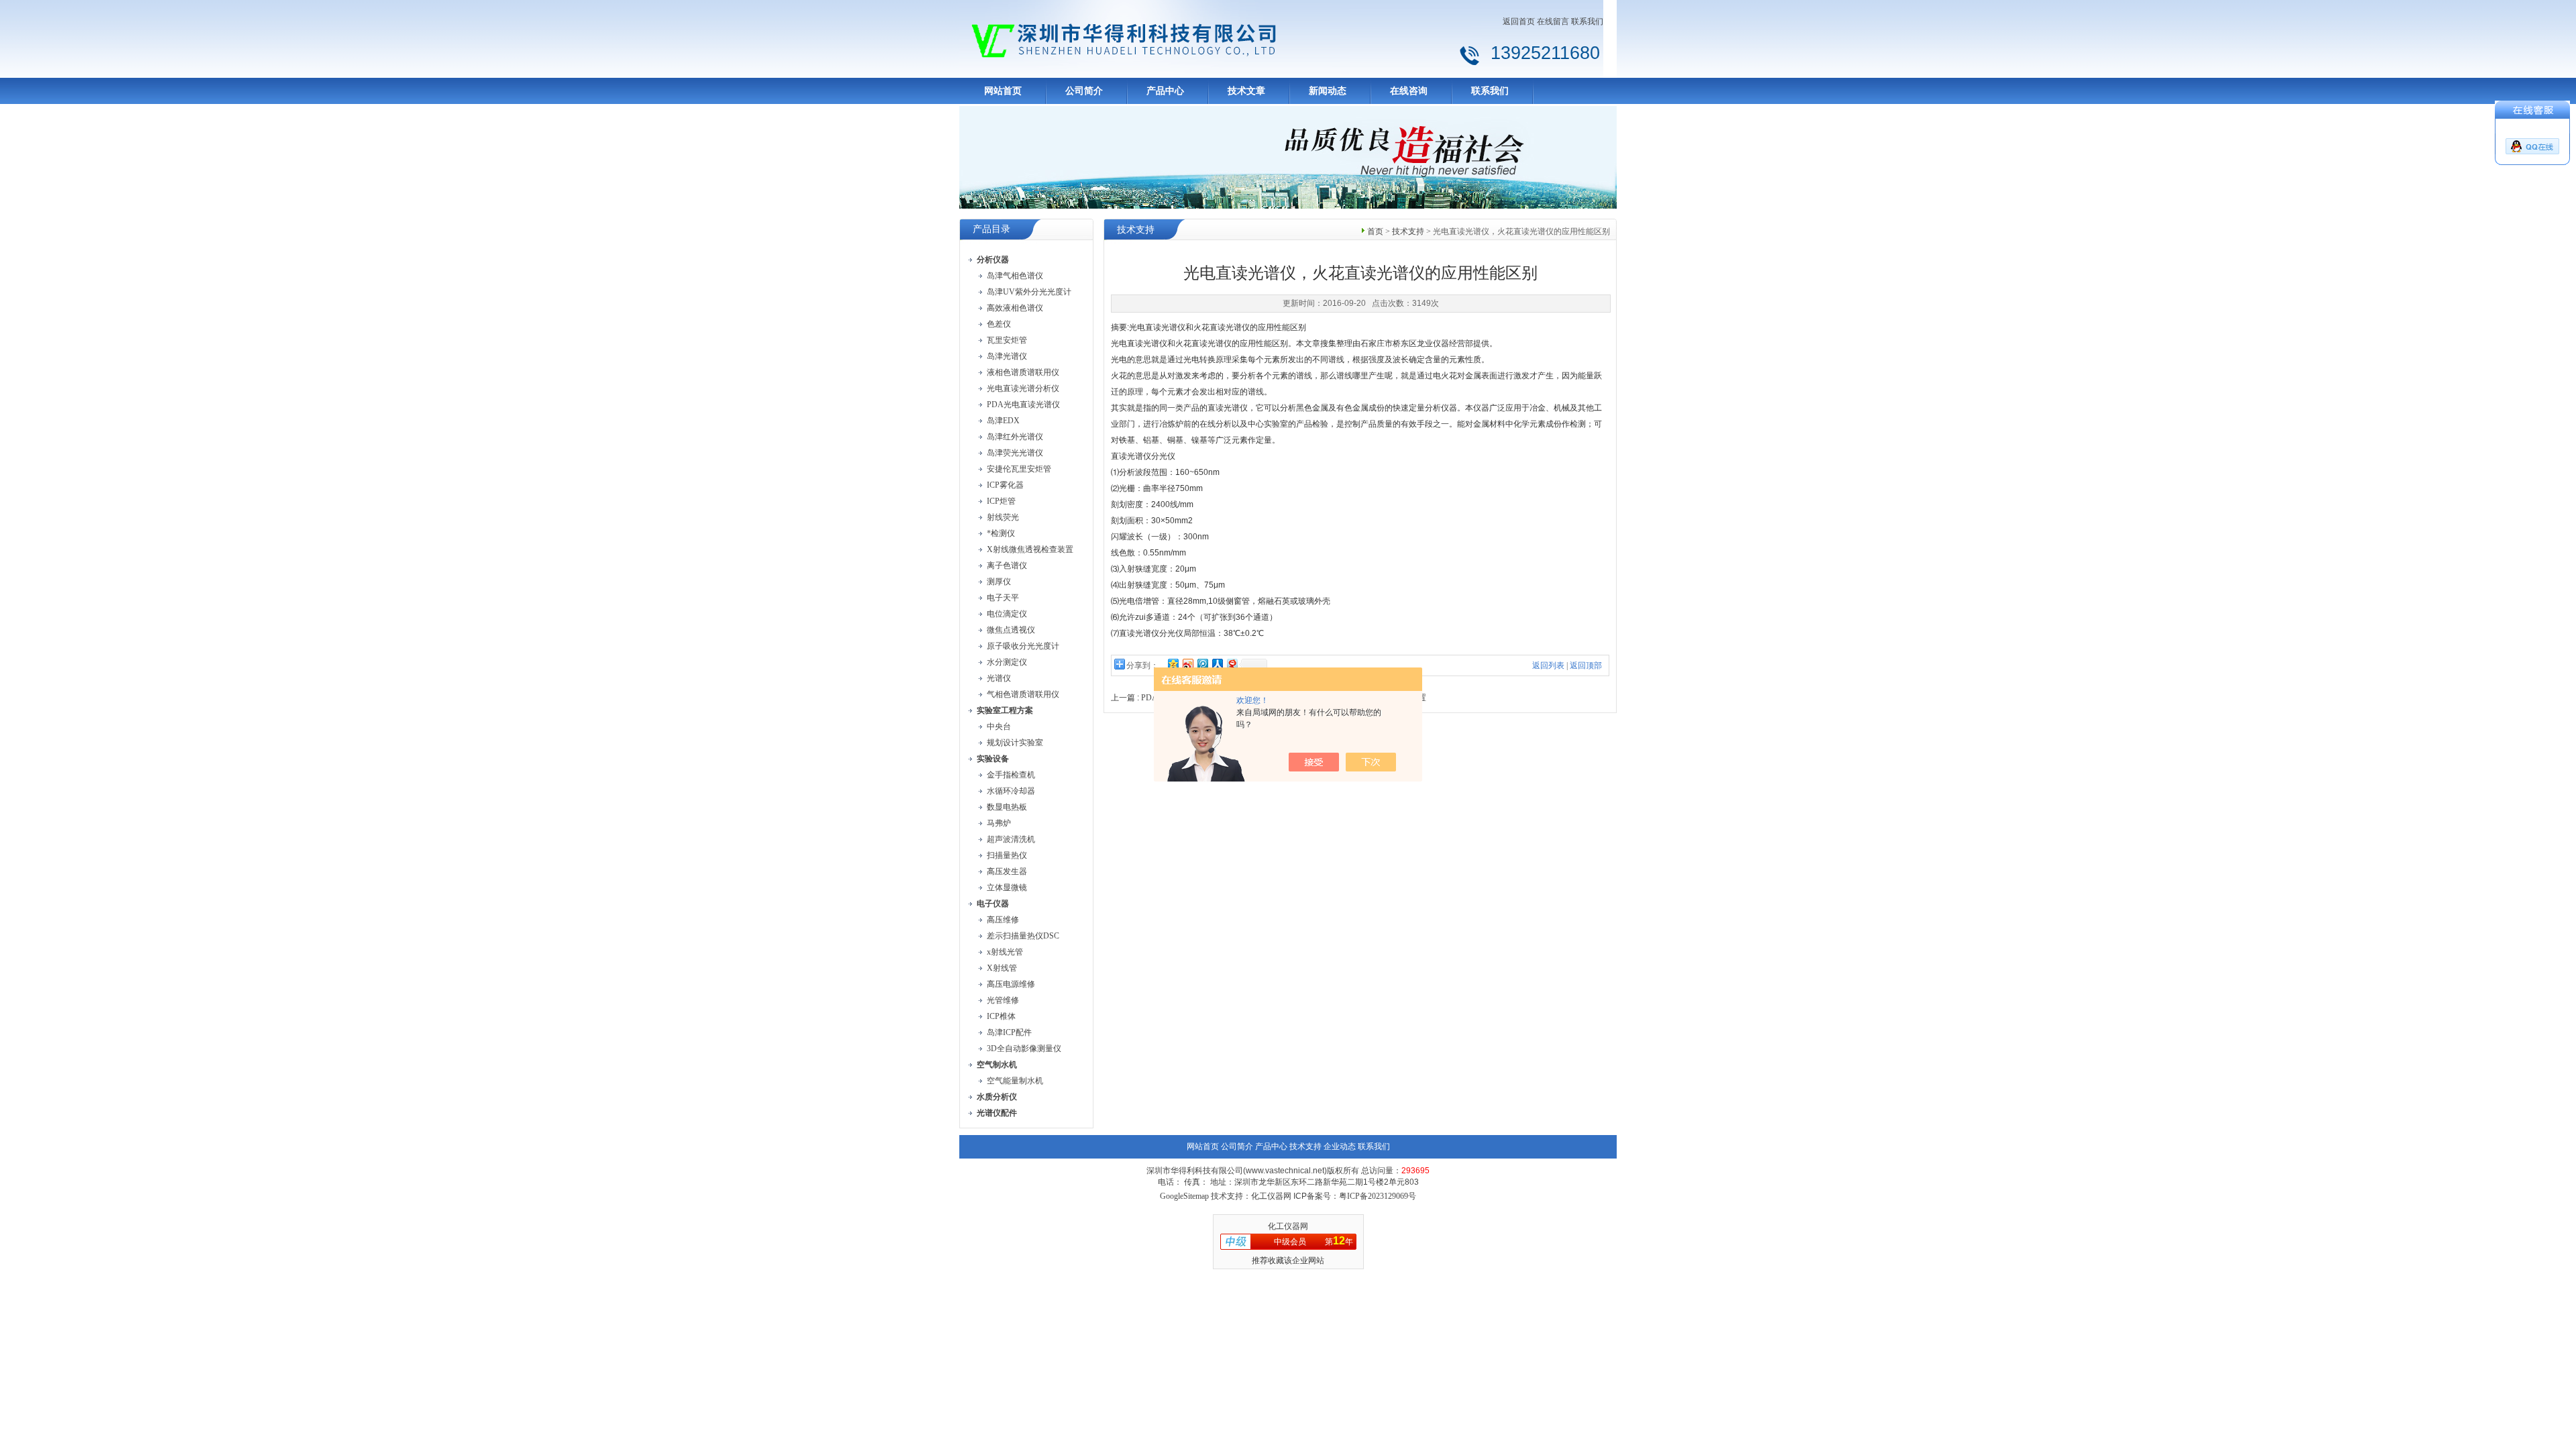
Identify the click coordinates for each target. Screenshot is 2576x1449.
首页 (1375, 231)
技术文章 (1246, 91)
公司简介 (1084, 91)
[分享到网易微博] (1232, 664)
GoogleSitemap (1184, 1196)
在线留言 (1553, 21)
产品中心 (1165, 91)
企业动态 (1340, 1146)
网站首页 (1003, 91)
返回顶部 (1586, 665)
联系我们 (1587, 21)
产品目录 (991, 229)
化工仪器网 (1288, 1226)
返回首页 (1519, 21)
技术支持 (1408, 231)
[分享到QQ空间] (1173, 664)
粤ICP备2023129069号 (1378, 1196)
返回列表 (1548, 665)
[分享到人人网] (1217, 664)
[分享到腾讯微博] (1202, 664)
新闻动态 (1328, 91)
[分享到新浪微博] (1187, 664)
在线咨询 (1409, 91)
